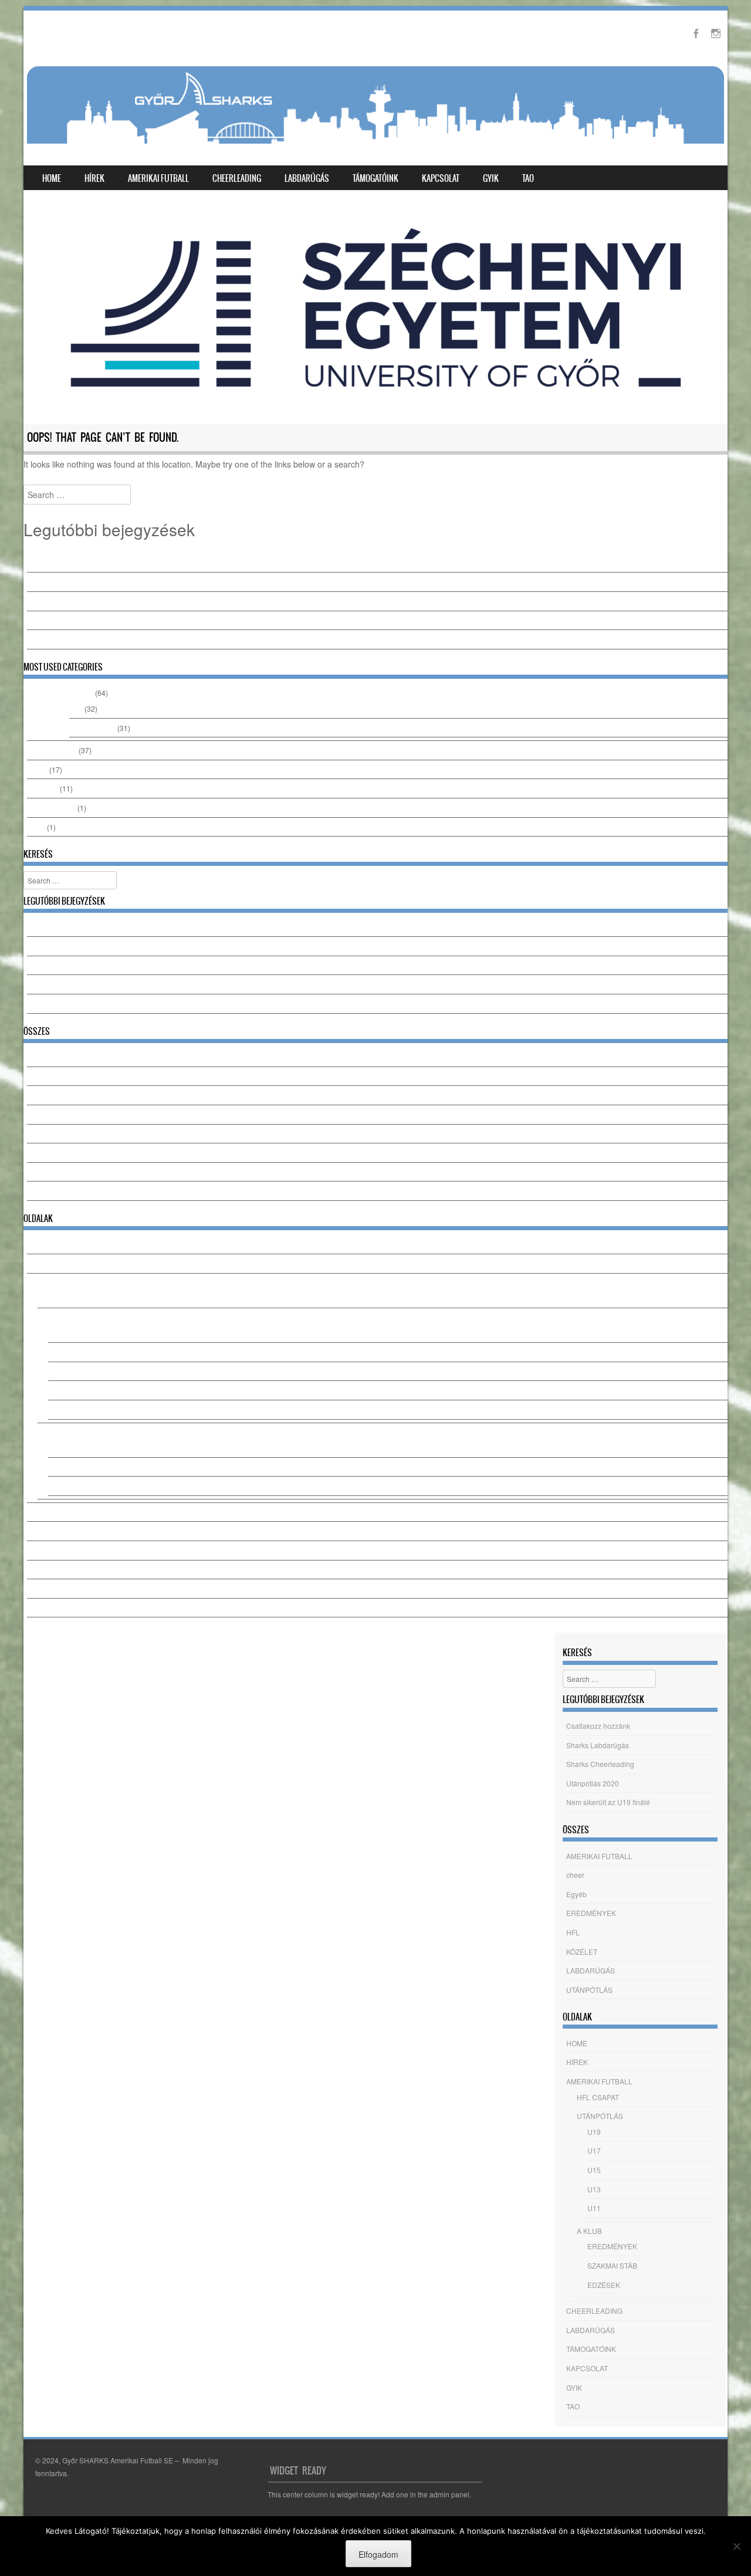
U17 (55, 1352)
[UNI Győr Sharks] (375, 110)
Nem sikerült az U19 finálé (69, 639)
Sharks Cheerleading (61, 601)
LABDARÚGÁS (307, 178)
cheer (36, 827)
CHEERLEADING (237, 178)
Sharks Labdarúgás (58, 582)
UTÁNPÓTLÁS (92, 728)
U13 (55, 1390)
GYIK (491, 178)
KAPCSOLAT (441, 178)
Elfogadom (378, 2554)
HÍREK (94, 178)
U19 (55, 1333)
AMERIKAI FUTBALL (158, 178)
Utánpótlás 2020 (53, 620)
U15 (55, 1371)
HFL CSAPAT (59, 1298)
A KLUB (50, 1432)
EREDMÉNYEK (52, 750)
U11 (55, 1409)
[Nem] (736, 2546)
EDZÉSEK (65, 1486)
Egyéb (37, 769)
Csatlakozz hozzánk (59, 563)
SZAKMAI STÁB (73, 1467)
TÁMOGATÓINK (375, 178)
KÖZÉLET (43, 788)
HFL (76, 708)
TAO (528, 178)
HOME (52, 178)
